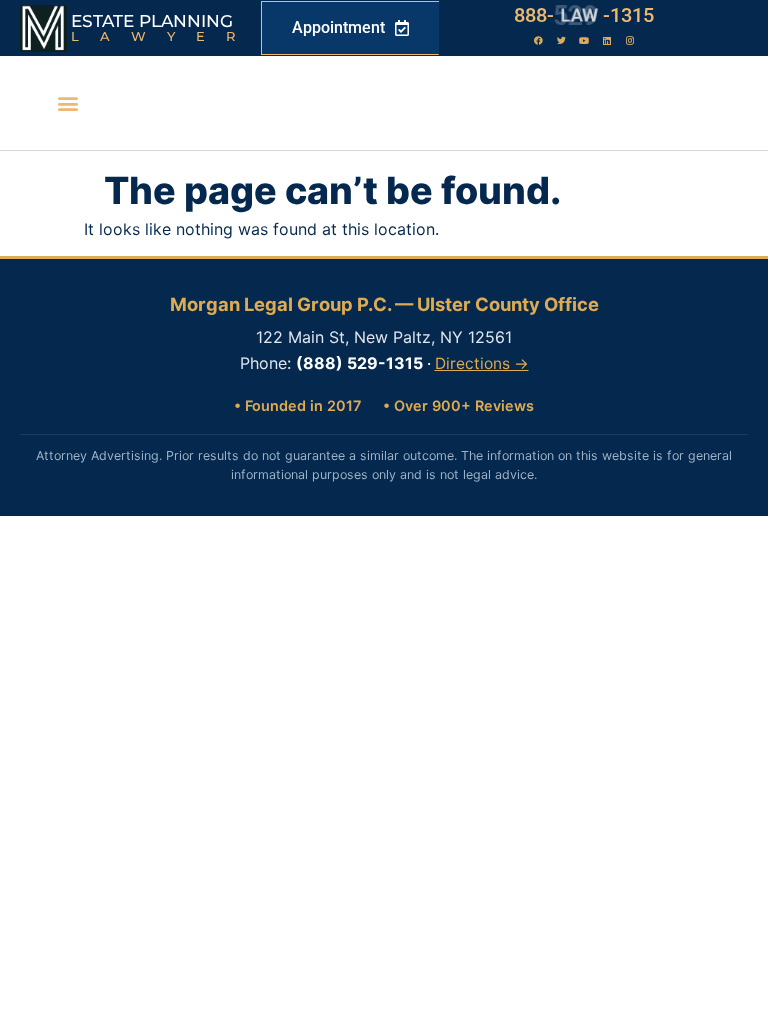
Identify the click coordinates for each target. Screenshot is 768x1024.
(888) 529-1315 (359, 363)
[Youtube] (584, 41)
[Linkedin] (607, 41)
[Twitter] (561, 41)
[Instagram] (630, 41)
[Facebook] (538, 41)
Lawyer (163, 36)
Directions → (482, 363)
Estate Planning (152, 21)
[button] (68, 103)
